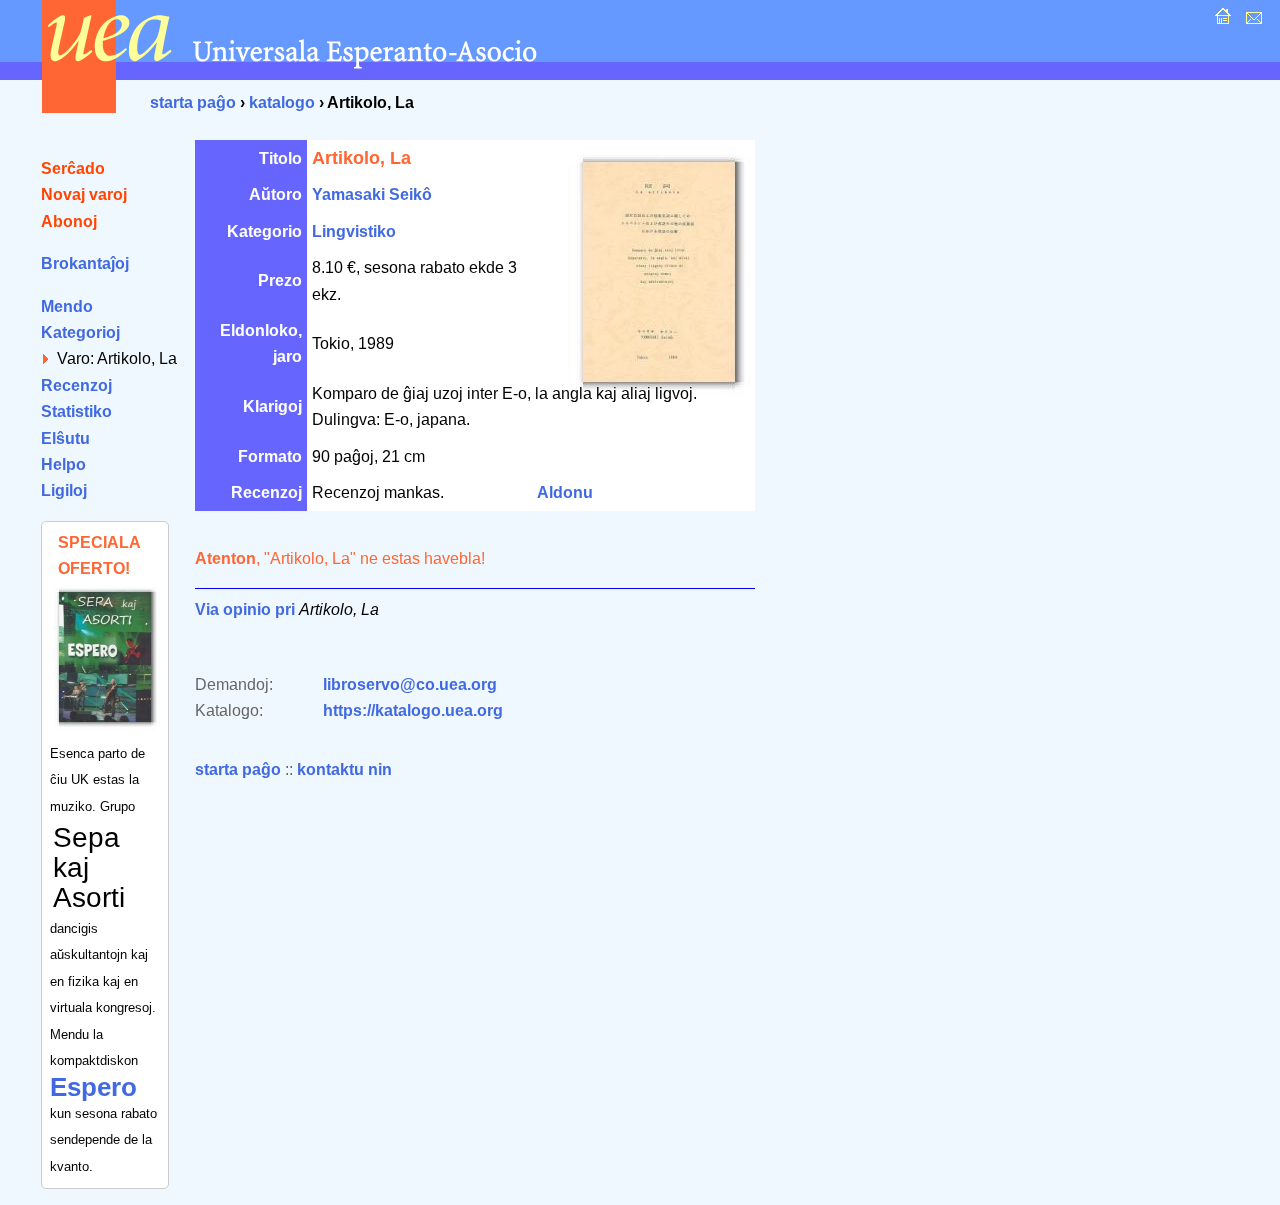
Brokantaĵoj (85, 263)
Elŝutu (65, 438)
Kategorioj (80, 332)
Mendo (67, 306)
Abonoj (69, 221)
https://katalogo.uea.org (413, 710)
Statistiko (76, 411)
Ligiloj (64, 490)
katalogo (282, 102)
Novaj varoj (84, 194)
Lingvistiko (354, 231)
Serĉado (73, 168)
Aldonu (565, 492)
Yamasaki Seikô (372, 194)
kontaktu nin (344, 769)
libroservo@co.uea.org (410, 684)
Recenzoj (76, 385)
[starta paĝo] (1220, 21)
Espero (93, 1087)
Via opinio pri (245, 609)
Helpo (63, 464)
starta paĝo (193, 102)
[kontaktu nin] (1251, 21)
